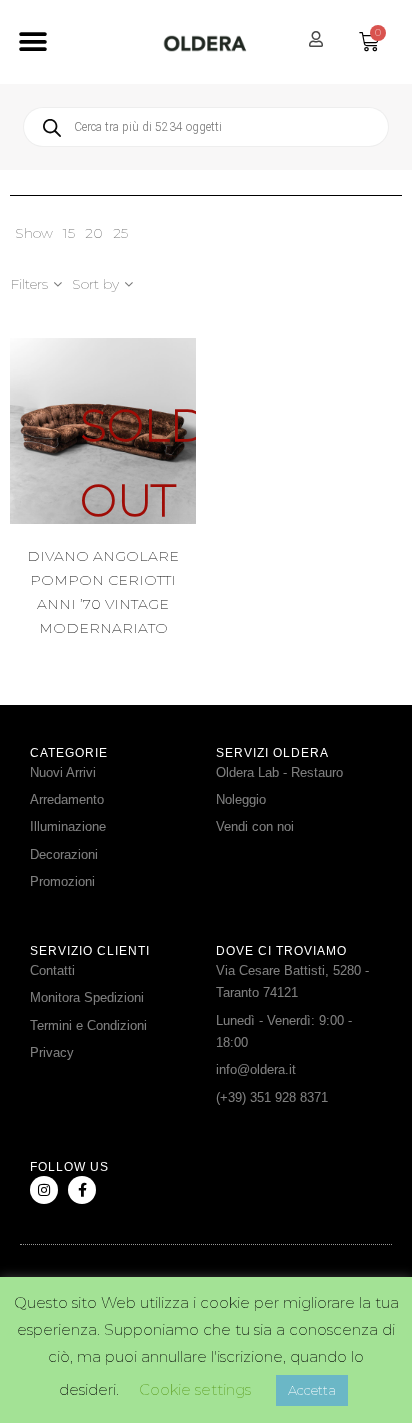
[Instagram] (44, 1190)
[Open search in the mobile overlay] (206, 127)
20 (94, 233)
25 (120, 233)
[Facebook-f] (82, 1190)
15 (69, 233)
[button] (32, 42)
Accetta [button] (312, 1390)
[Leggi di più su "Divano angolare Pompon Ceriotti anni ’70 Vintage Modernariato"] (153, 468)
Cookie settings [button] (195, 1389)
